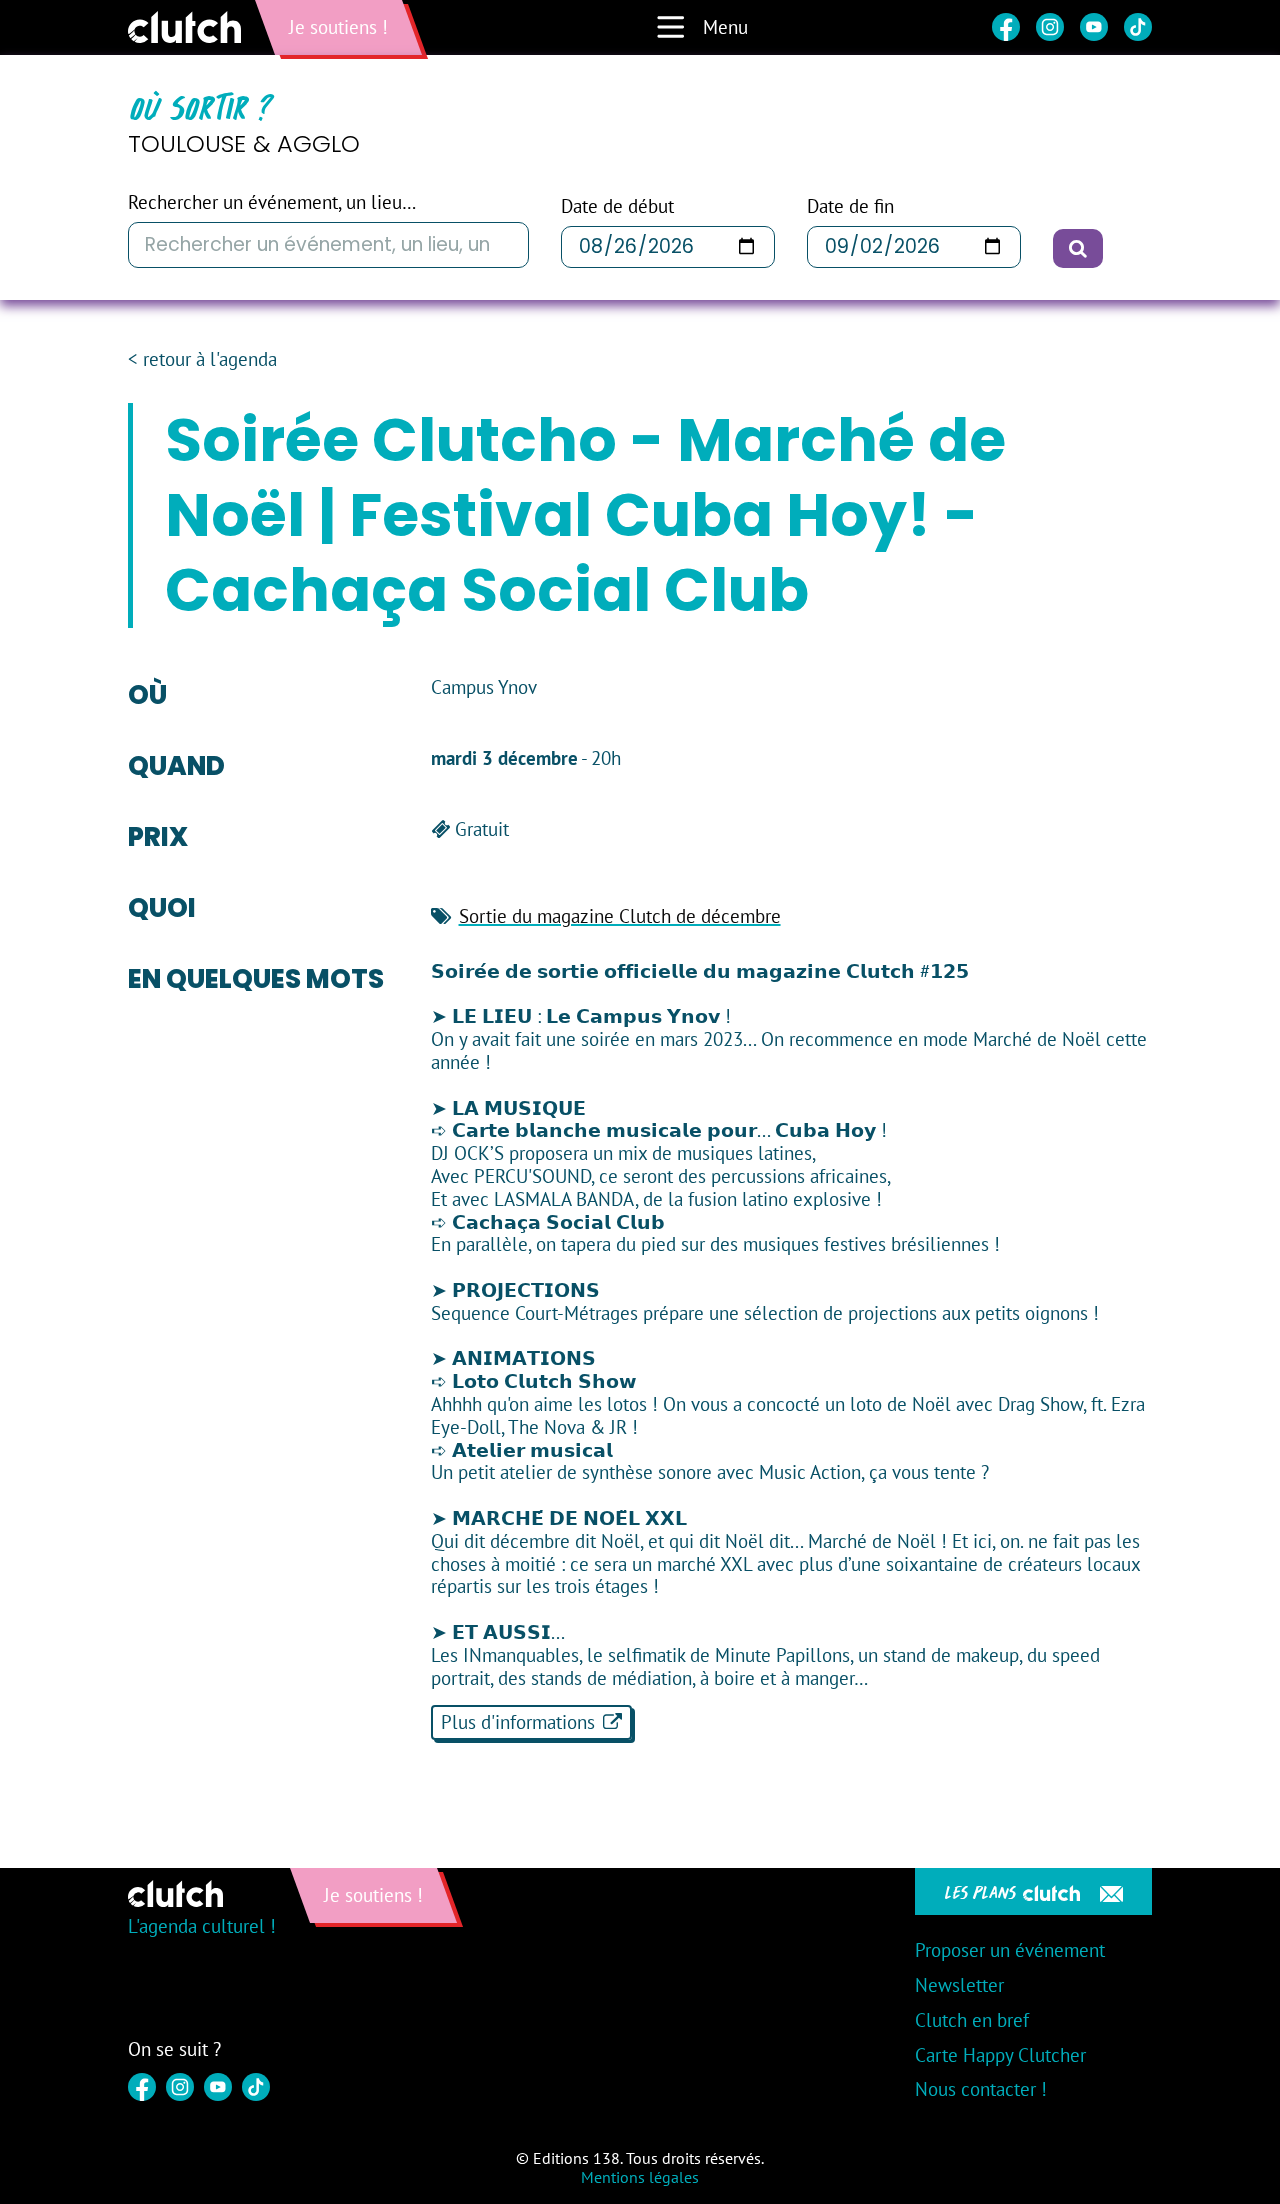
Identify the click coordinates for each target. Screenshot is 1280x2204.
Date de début (617, 206)
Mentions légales (640, 2177)
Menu (725, 27)
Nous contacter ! (981, 2089)
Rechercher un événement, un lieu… (272, 202)
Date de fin (850, 206)
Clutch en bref (972, 2020)
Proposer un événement (1010, 1950)
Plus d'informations (518, 1722)
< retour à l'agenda (202, 359)
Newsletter (959, 1985)
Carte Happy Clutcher (1000, 2055)
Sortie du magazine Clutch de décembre (620, 916)
